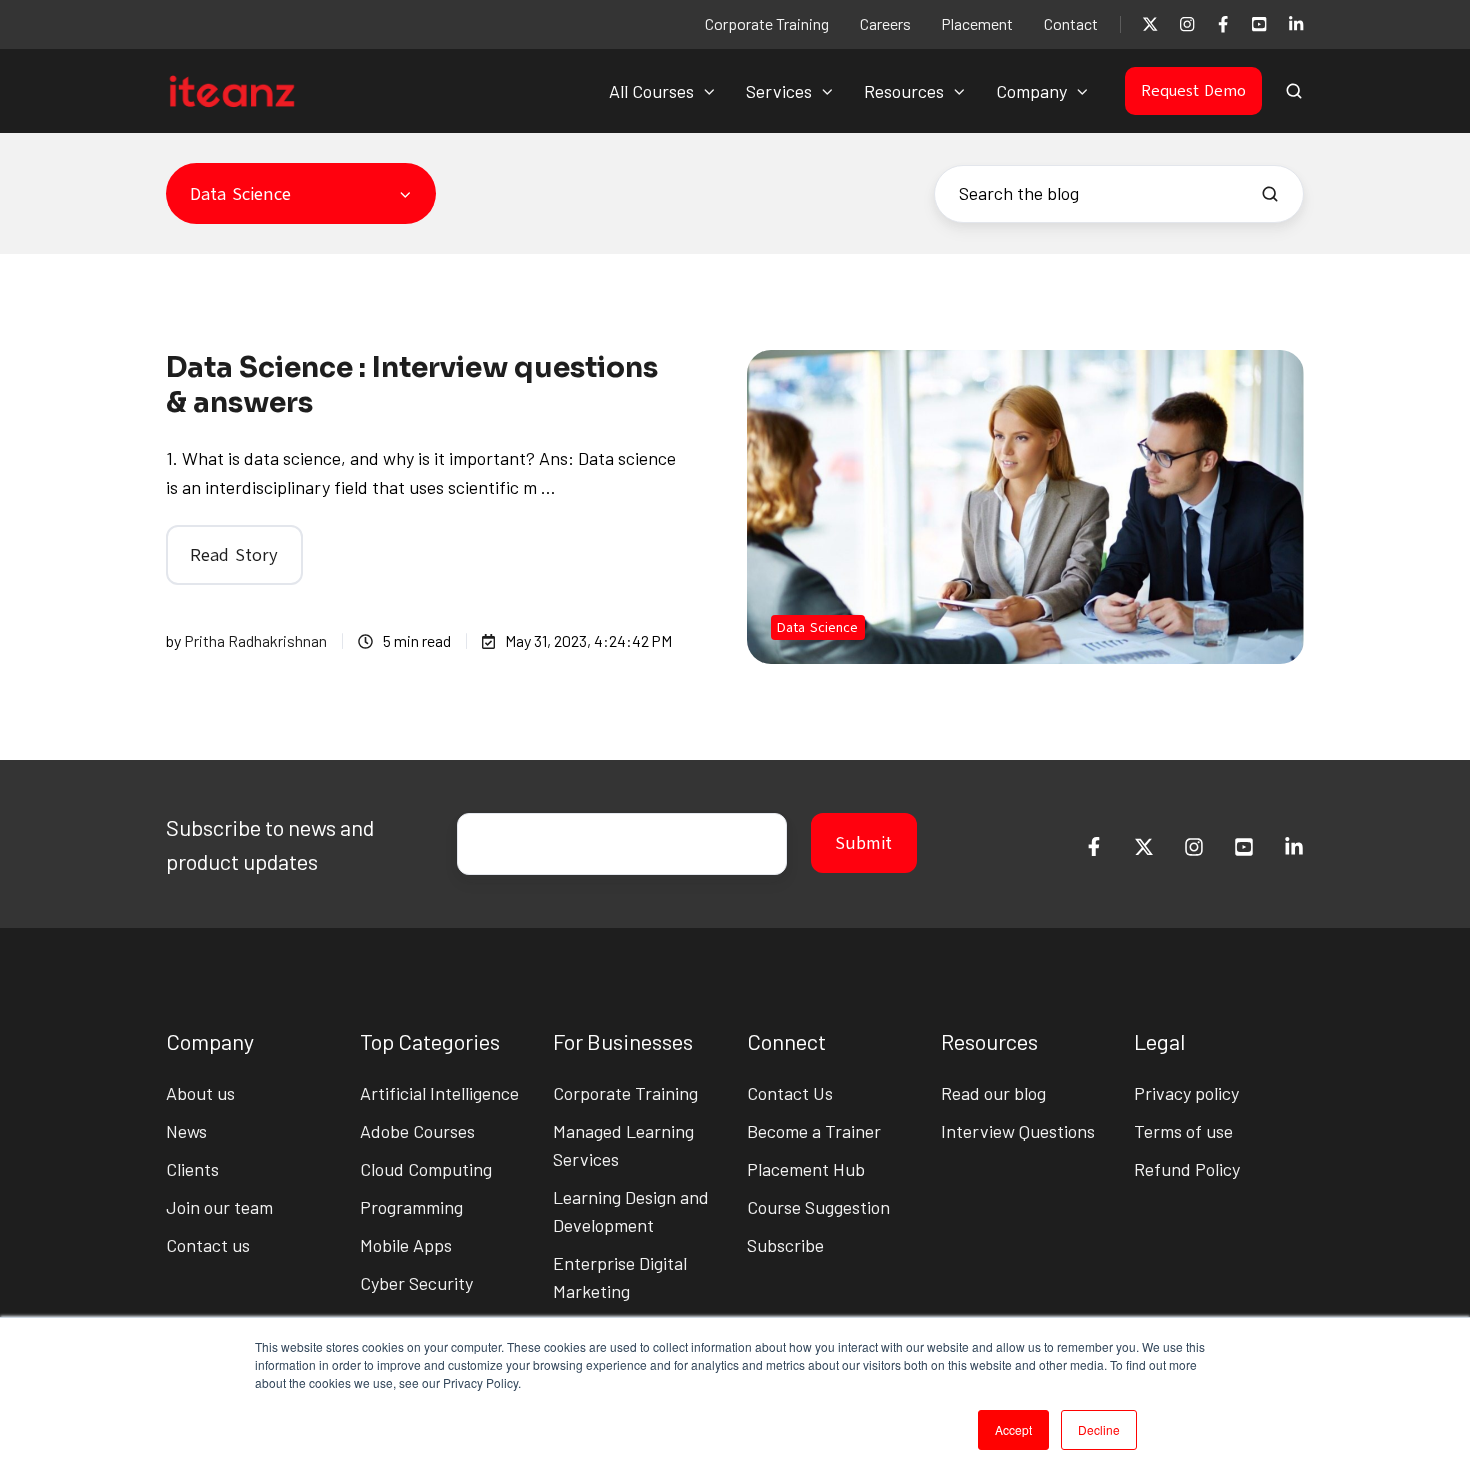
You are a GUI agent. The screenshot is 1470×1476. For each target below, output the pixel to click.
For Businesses (623, 1041)
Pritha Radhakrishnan (255, 640)
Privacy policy (1186, 1093)
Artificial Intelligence (439, 1093)
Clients (192, 1169)
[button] (1294, 91)
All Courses (651, 91)
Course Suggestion (818, 1207)
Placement (977, 23)
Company (1031, 91)
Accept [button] (1013, 1429)
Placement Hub (806, 1169)
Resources (904, 91)
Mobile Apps (406, 1245)
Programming (411, 1207)
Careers (885, 23)
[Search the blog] (1270, 194)
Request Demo (1193, 91)
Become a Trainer (814, 1131)
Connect (786, 1041)
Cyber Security (416, 1283)
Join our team (219, 1207)
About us (200, 1093)
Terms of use (1183, 1131)
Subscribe (785, 1245)
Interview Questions (1018, 1131)
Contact (1071, 23)
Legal (1159, 1041)
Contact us (208, 1245)
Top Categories (430, 1041)
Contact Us (790, 1093)
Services (779, 91)
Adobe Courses (417, 1131)
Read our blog (993, 1093)
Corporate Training (767, 23)
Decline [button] (1099, 1429)
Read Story (234, 555)
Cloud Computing (426, 1169)
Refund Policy (1187, 1169)
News (186, 1131)
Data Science (817, 627)
